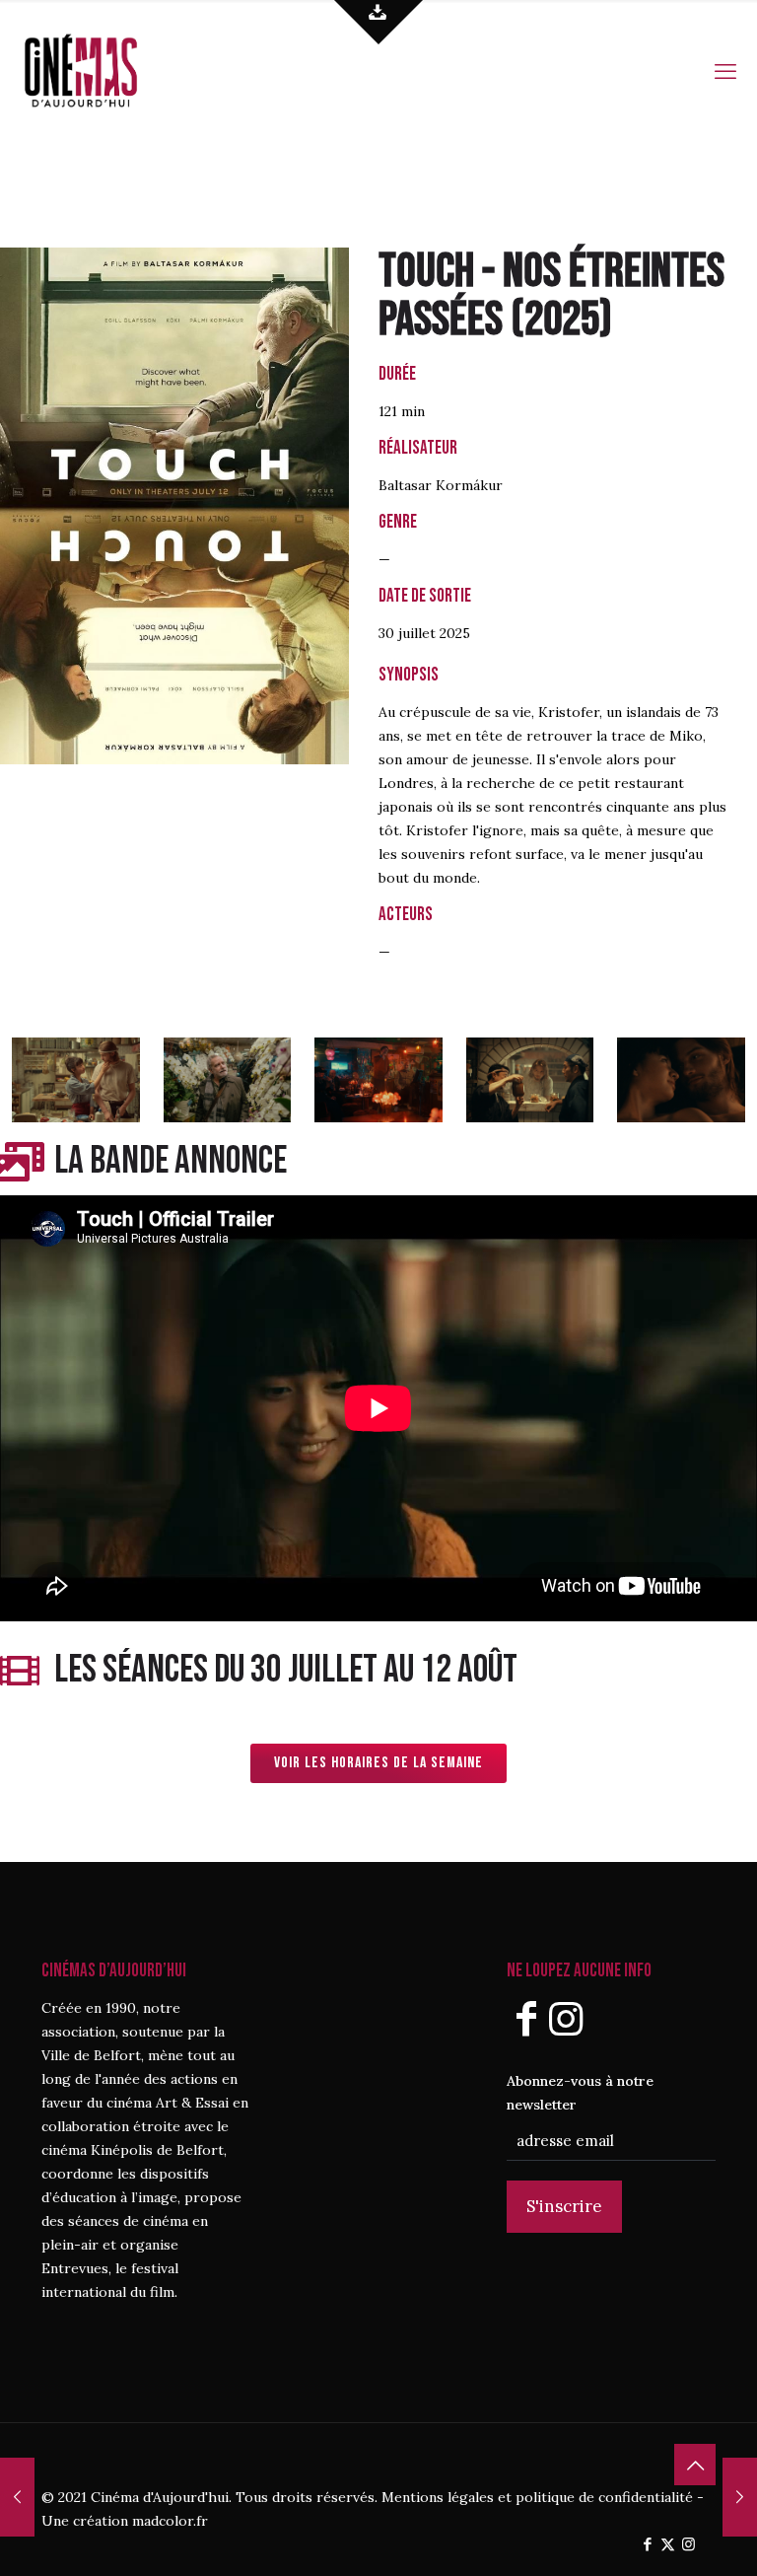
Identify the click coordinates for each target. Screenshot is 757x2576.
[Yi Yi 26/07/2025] (740, 2497)
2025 (562, 320)
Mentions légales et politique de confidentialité (537, 2497)
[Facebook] (526, 2018)
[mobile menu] (725, 69)
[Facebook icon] (647, 2544)
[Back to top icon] (695, 2465)
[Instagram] (566, 2018)
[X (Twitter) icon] (668, 2544)
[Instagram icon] (688, 2544)
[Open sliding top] (378, 22)
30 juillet (407, 633)
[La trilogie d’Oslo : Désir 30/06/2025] (17, 2497)
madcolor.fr (170, 2521)
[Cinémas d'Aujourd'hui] (114, 69)
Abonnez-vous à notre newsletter (580, 2093)
